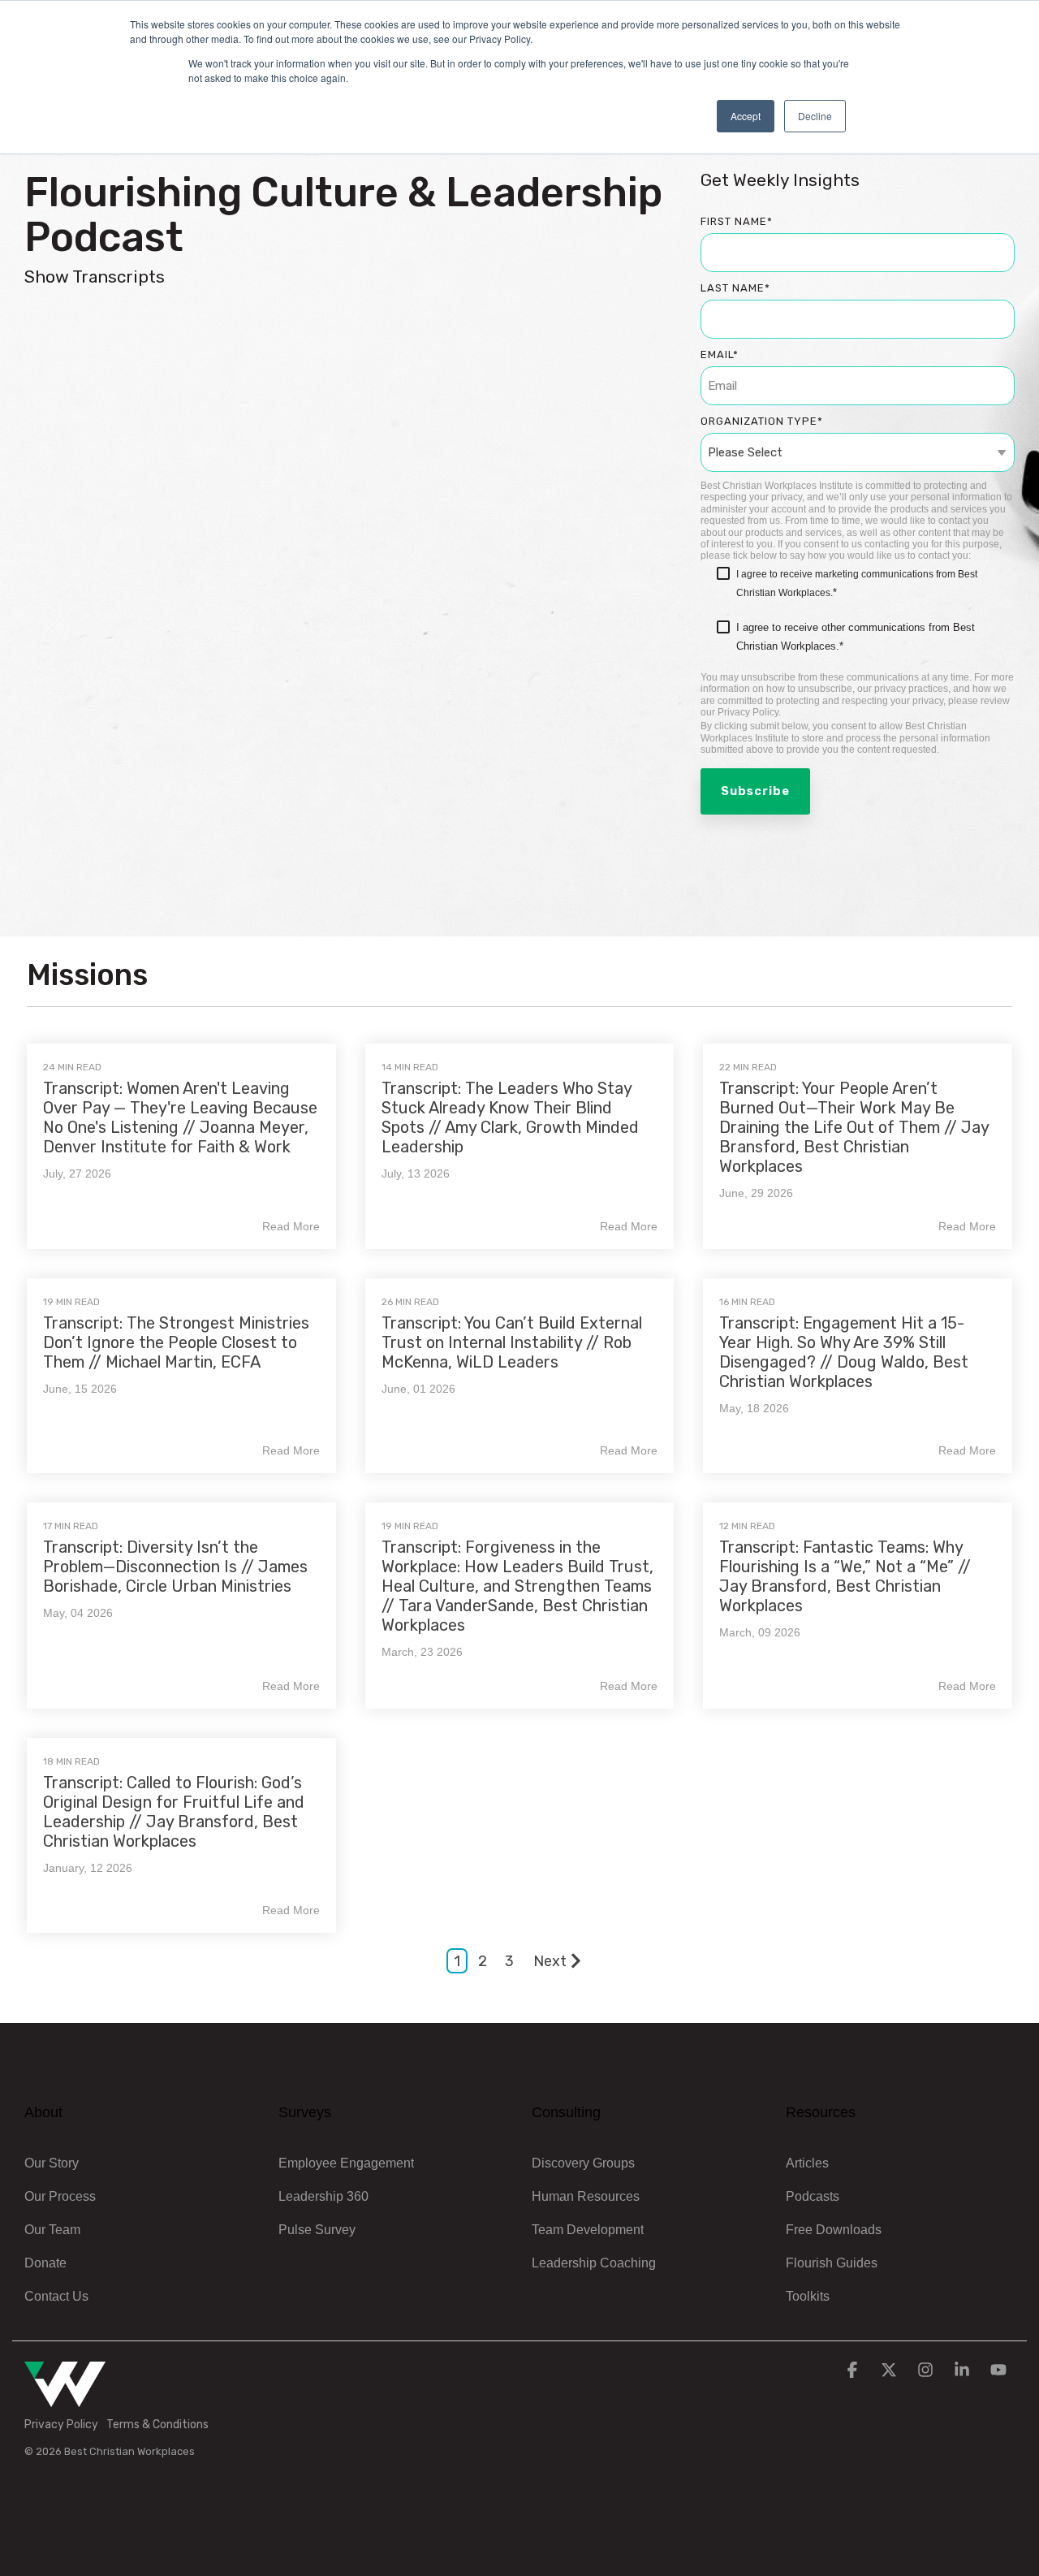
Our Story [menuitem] (52, 2163)
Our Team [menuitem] (52, 2230)
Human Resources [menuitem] (586, 2196)
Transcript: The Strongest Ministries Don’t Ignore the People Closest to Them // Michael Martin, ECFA (176, 1342)
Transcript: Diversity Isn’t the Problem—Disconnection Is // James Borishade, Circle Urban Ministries (175, 1567)
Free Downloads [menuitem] (834, 2230)
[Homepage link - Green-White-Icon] (65, 2398)
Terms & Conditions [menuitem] (157, 2425)
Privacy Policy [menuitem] (61, 2425)
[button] (854, 2371)
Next (550, 1961)
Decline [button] (815, 116)
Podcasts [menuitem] (813, 2196)
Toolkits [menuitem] (808, 2296)
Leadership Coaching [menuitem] (594, 2263)
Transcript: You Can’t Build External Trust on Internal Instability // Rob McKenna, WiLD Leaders (512, 1342)
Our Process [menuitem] (60, 2196)
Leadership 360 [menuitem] (323, 2196)
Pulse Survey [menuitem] (317, 2230)
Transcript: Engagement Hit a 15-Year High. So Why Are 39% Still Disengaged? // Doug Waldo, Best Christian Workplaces (844, 1352)
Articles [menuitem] (807, 2163)
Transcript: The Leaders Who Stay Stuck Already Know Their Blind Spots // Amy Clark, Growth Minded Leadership (510, 1117)
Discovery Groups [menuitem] (583, 2163)
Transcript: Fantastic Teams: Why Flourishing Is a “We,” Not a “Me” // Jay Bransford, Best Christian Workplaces (845, 1576)
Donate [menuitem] (45, 2263)
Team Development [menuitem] (588, 2230)
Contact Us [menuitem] (56, 2296)
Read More (291, 1226)
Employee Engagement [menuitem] (346, 2163)
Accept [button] (746, 116)
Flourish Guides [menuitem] (832, 2263)
